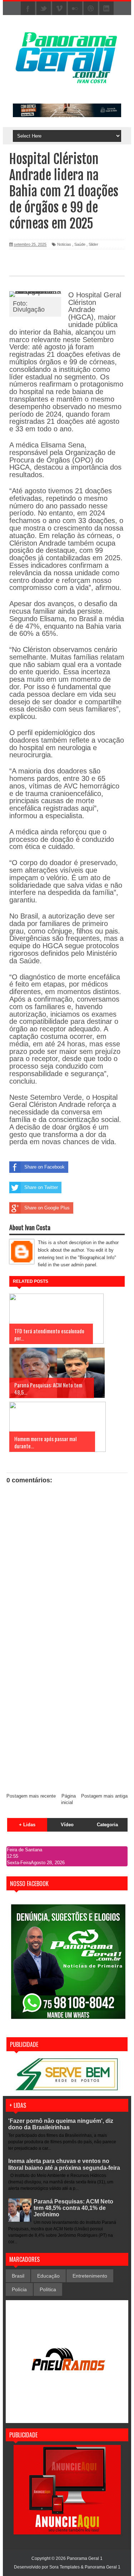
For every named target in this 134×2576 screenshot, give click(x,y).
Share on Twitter (41, 1187)
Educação (48, 2276)
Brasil (18, 2276)
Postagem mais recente (31, 1796)
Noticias (64, 244)
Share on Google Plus (47, 1208)
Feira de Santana (24, 1850)
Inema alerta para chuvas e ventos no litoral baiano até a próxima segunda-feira (64, 2164)
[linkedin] (106, 9)
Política (48, 2289)
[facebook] (28, 9)
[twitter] (44, 9)
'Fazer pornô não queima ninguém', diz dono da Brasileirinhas (61, 2124)
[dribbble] (91, 9)
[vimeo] (59, 9)
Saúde (80, 244)
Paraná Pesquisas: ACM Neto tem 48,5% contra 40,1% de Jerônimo (73, 2208)
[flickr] (75, 9)
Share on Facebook (44, 1167)
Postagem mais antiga (104, 1796)
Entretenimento (90, 2276)
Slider (93, 244)
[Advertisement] (67, 1716)
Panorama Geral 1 (103, 2567)
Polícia (19, 2289)
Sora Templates (64, 2567)
